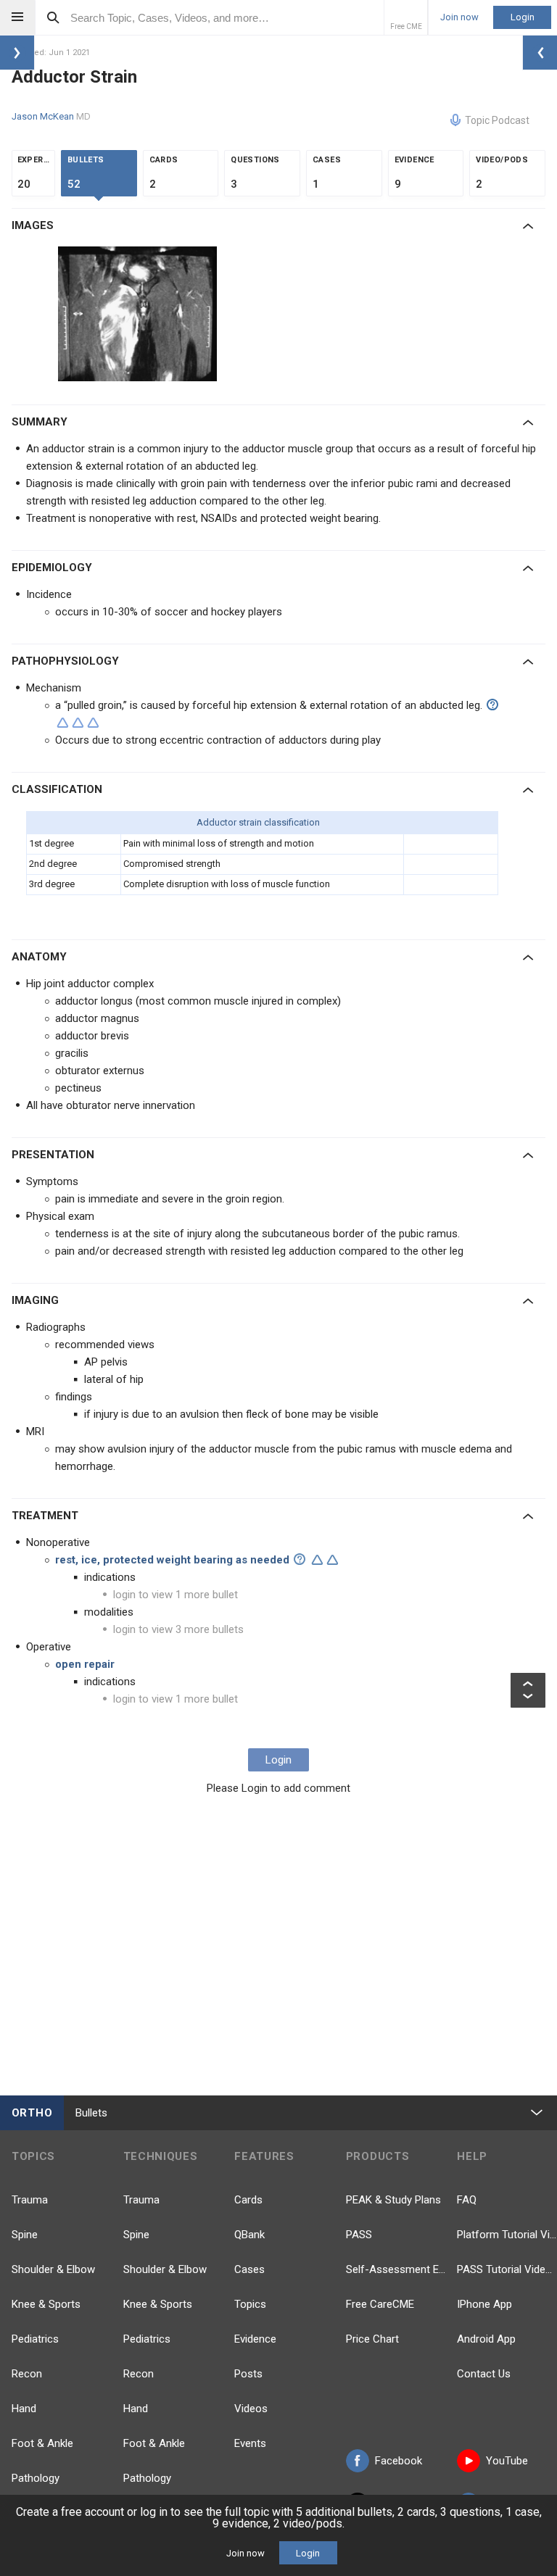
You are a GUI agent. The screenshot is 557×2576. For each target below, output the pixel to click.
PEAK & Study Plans (393, 2200)
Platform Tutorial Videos (507, 2235)
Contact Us (484, 2374)
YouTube (507, 2461)
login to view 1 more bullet (176, 1595)
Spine (25, 2235)
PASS (359, 2235)
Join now (459, 17)
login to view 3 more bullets (178, 1629)
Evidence (255, 2339)
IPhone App (484, 2304)
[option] (139, 314)
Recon (27, 2374)
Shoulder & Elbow (53, 2269)
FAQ (467, 2200)
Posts (248, 2374)
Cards (248, 2200)
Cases (249, 2269)
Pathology (36, 2478)
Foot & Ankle (42, 2443)
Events (250, 2443)
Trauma (30, 2200)
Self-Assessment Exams (396, 2269)
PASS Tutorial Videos (507, 2269)
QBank (249, 2235)
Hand (24, 2409)
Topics (250, 2304)
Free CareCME (380, 2304)
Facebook (399, 2461)
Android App (486, 2339)
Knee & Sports (46, 2304)
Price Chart (372, 2339)
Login (523, 17)
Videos (251, 2409)
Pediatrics (35, 2339)
